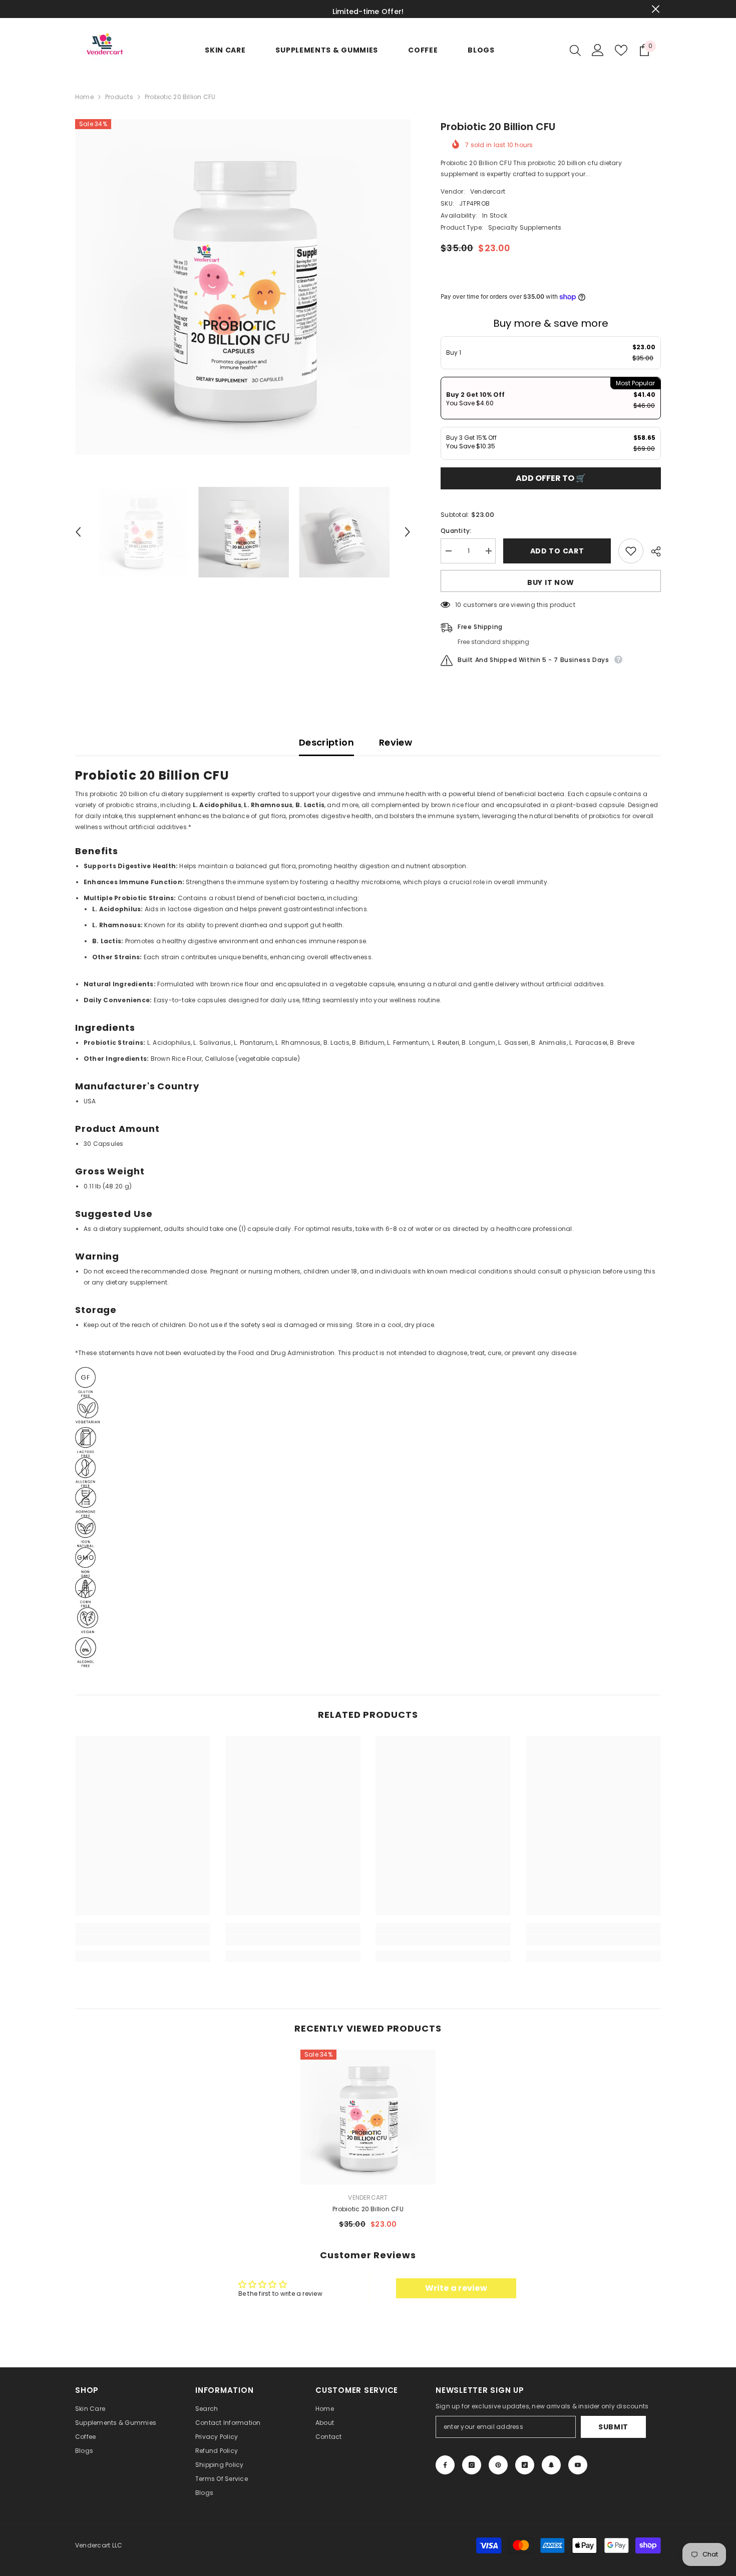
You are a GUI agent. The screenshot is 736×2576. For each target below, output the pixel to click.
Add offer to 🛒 (551, 478)
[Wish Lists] (621, 50)
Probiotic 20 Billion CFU (368, 2209)
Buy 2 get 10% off (475, 399)
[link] (143, 1940)
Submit (613, 2427)
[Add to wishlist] (631, 551)
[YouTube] (578, 2465)
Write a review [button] (456, 2288)
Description (326, 742)
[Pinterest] (498, 2465)
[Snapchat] (551, 2465)
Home (84, 97)
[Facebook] (445, 2465)
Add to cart (557, 551)
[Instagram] (472, 2465)
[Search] (575, 50)
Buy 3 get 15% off (471, 442)
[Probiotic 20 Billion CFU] (368, 2117)
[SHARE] (652, 551)
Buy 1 (454, 353)
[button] (78, 532)
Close (656, 9)
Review (396, 742)
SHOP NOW (451, 9)
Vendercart (488, 191)
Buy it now (551, 582)
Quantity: (456, 531)
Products (119, 97)
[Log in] (598, 50)
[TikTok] (525, 2465)
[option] (243, 287)
